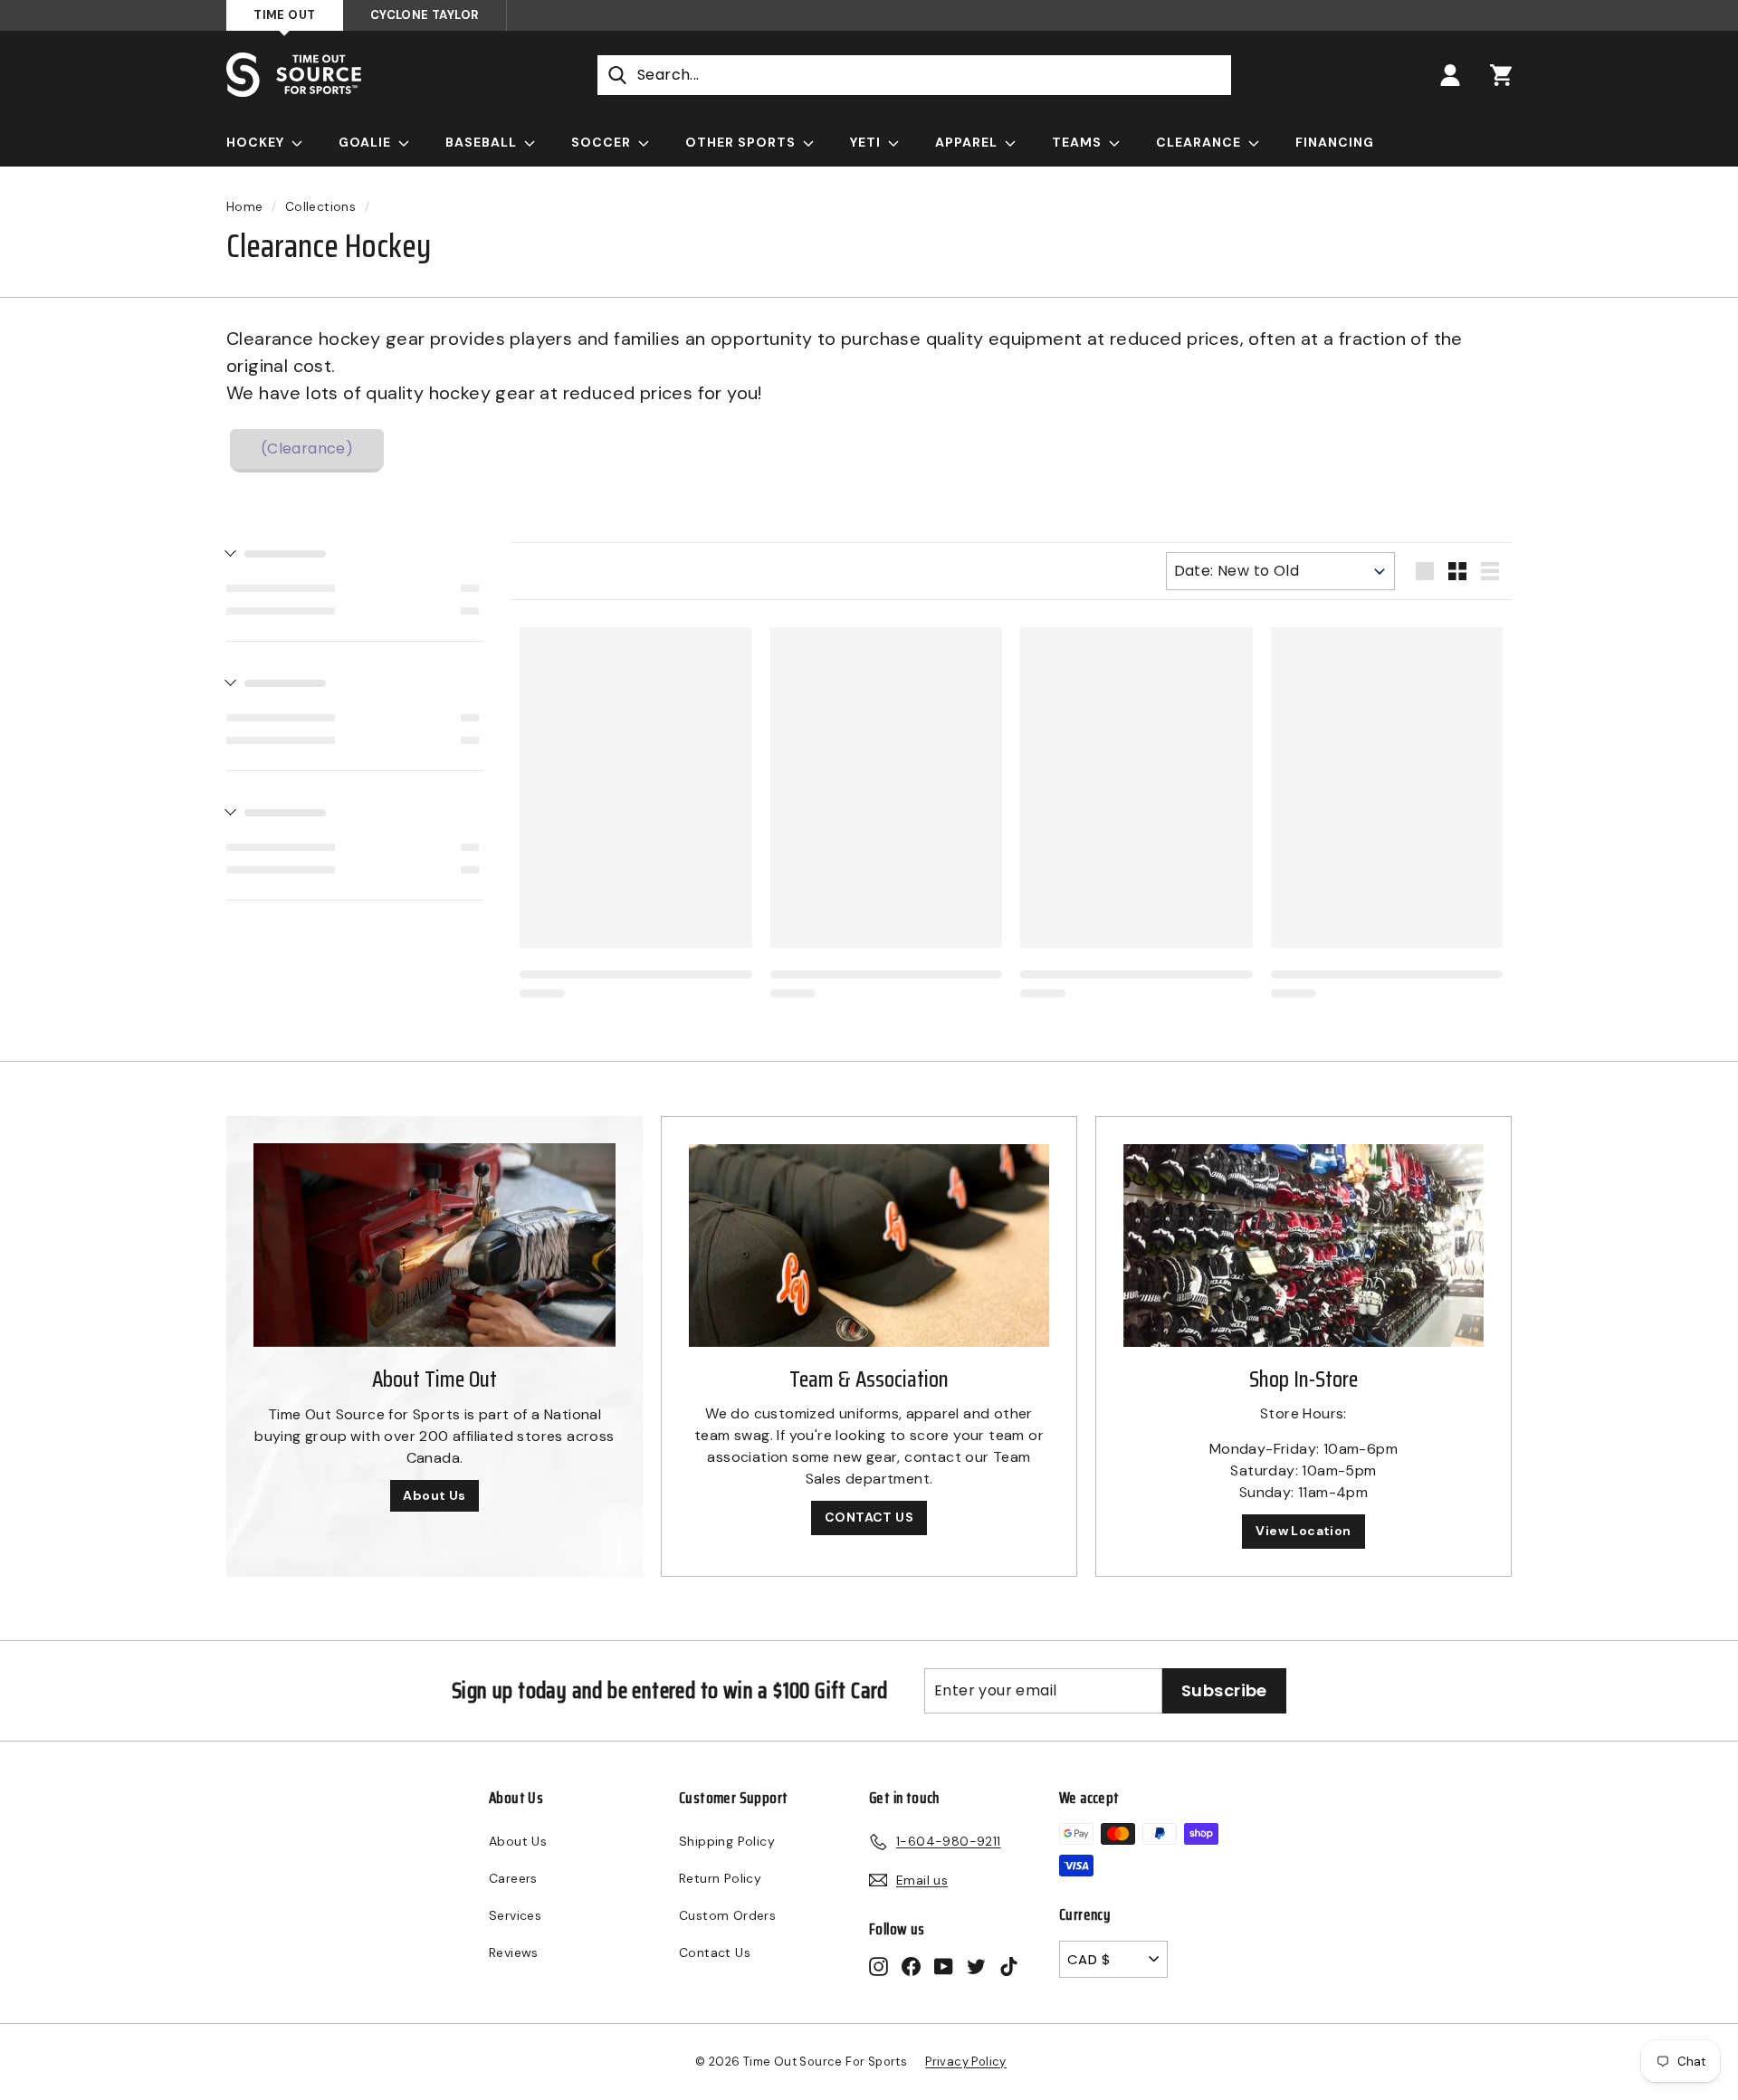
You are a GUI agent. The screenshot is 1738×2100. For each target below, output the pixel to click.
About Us (434, 1495)
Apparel (968, 142)
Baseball (483, 142)
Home (245, 207)
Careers (513, 1878)
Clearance (1200, 142)
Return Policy (720, 1878)
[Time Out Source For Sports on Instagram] (879, 1966)
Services (515, 1915)
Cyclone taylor (425, 15)
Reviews (514, 1952)
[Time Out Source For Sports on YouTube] (944, 1966)
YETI (867, 142)
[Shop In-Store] (1303, 1246)
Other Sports (742, 142)
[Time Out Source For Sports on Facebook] (911, 1966)
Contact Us (715, 1952)
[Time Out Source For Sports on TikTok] (1009, 1966)
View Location (1303, 1531)
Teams (1079, 142)
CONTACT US (869, 1517)
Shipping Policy (727, 1841)
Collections (320, 207)
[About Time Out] (434, 1245)
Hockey (257, 142)
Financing (1335, 142)
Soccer (603, 142)
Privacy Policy (966, 2062)
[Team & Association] (869, 1246)
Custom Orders (727, 1915)
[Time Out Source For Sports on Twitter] (976, 1966)
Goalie (367, 142)
